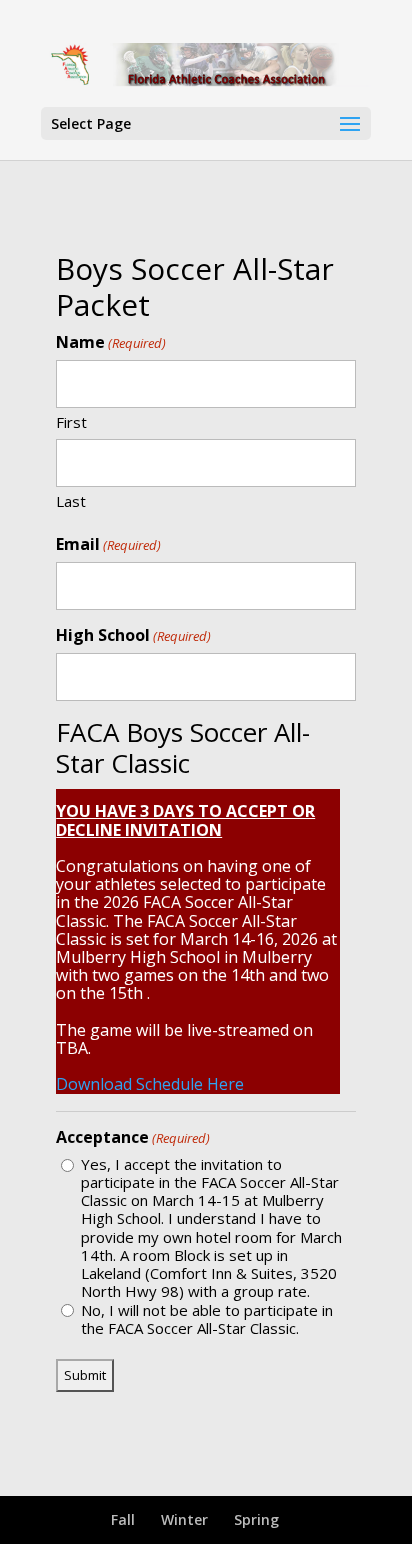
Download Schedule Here (150, 1084)
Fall (123, 1519)
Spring (256, 1519)
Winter (184, 1519)
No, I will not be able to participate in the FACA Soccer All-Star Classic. (207, 1319)
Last (71, 500)
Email (108, 544)
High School (133, 635)
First (71, 421)
